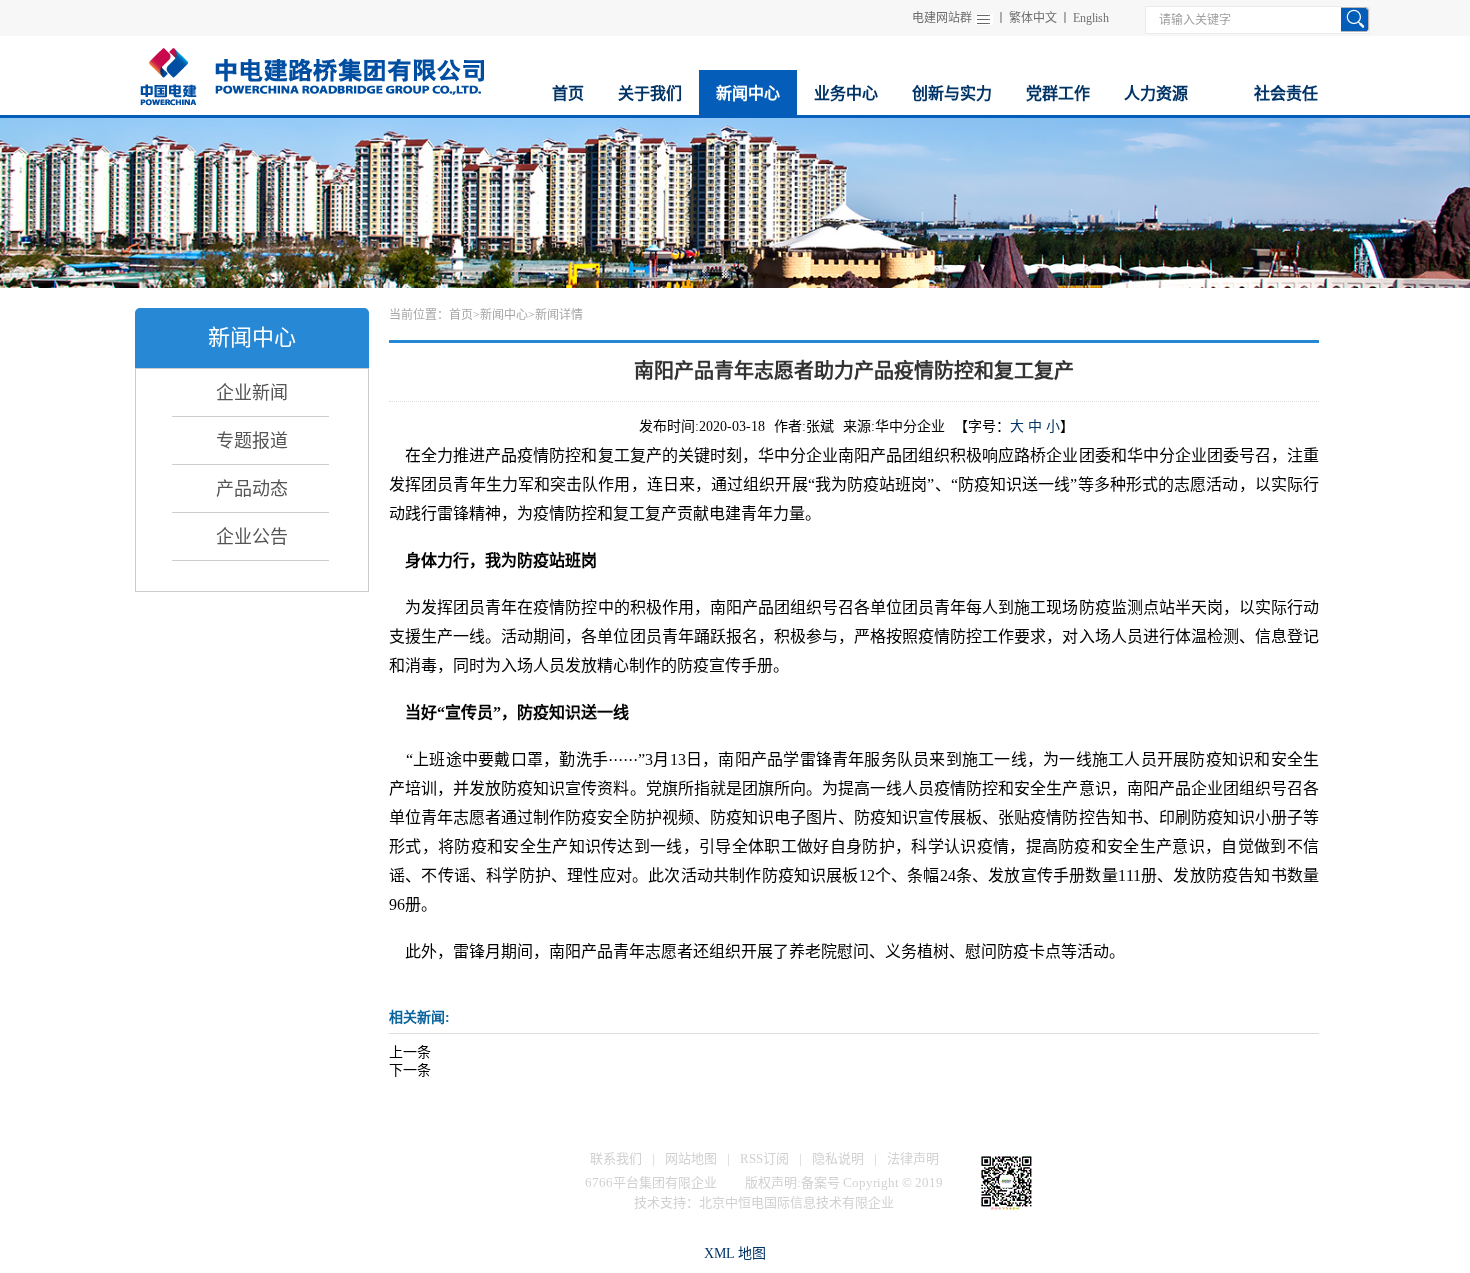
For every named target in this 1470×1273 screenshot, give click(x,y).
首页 (461, 315)
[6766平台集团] (311, 73)
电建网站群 (942, 18)
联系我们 (616, 1158)
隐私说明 (838, 1158)
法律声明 (913, 1158)
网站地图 (691, 1158)
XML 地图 (735, 1253)
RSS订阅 (764, 1158)
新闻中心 (504, 315)
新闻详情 (559, 315)
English (1091, 18)
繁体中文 (1033, 18)
